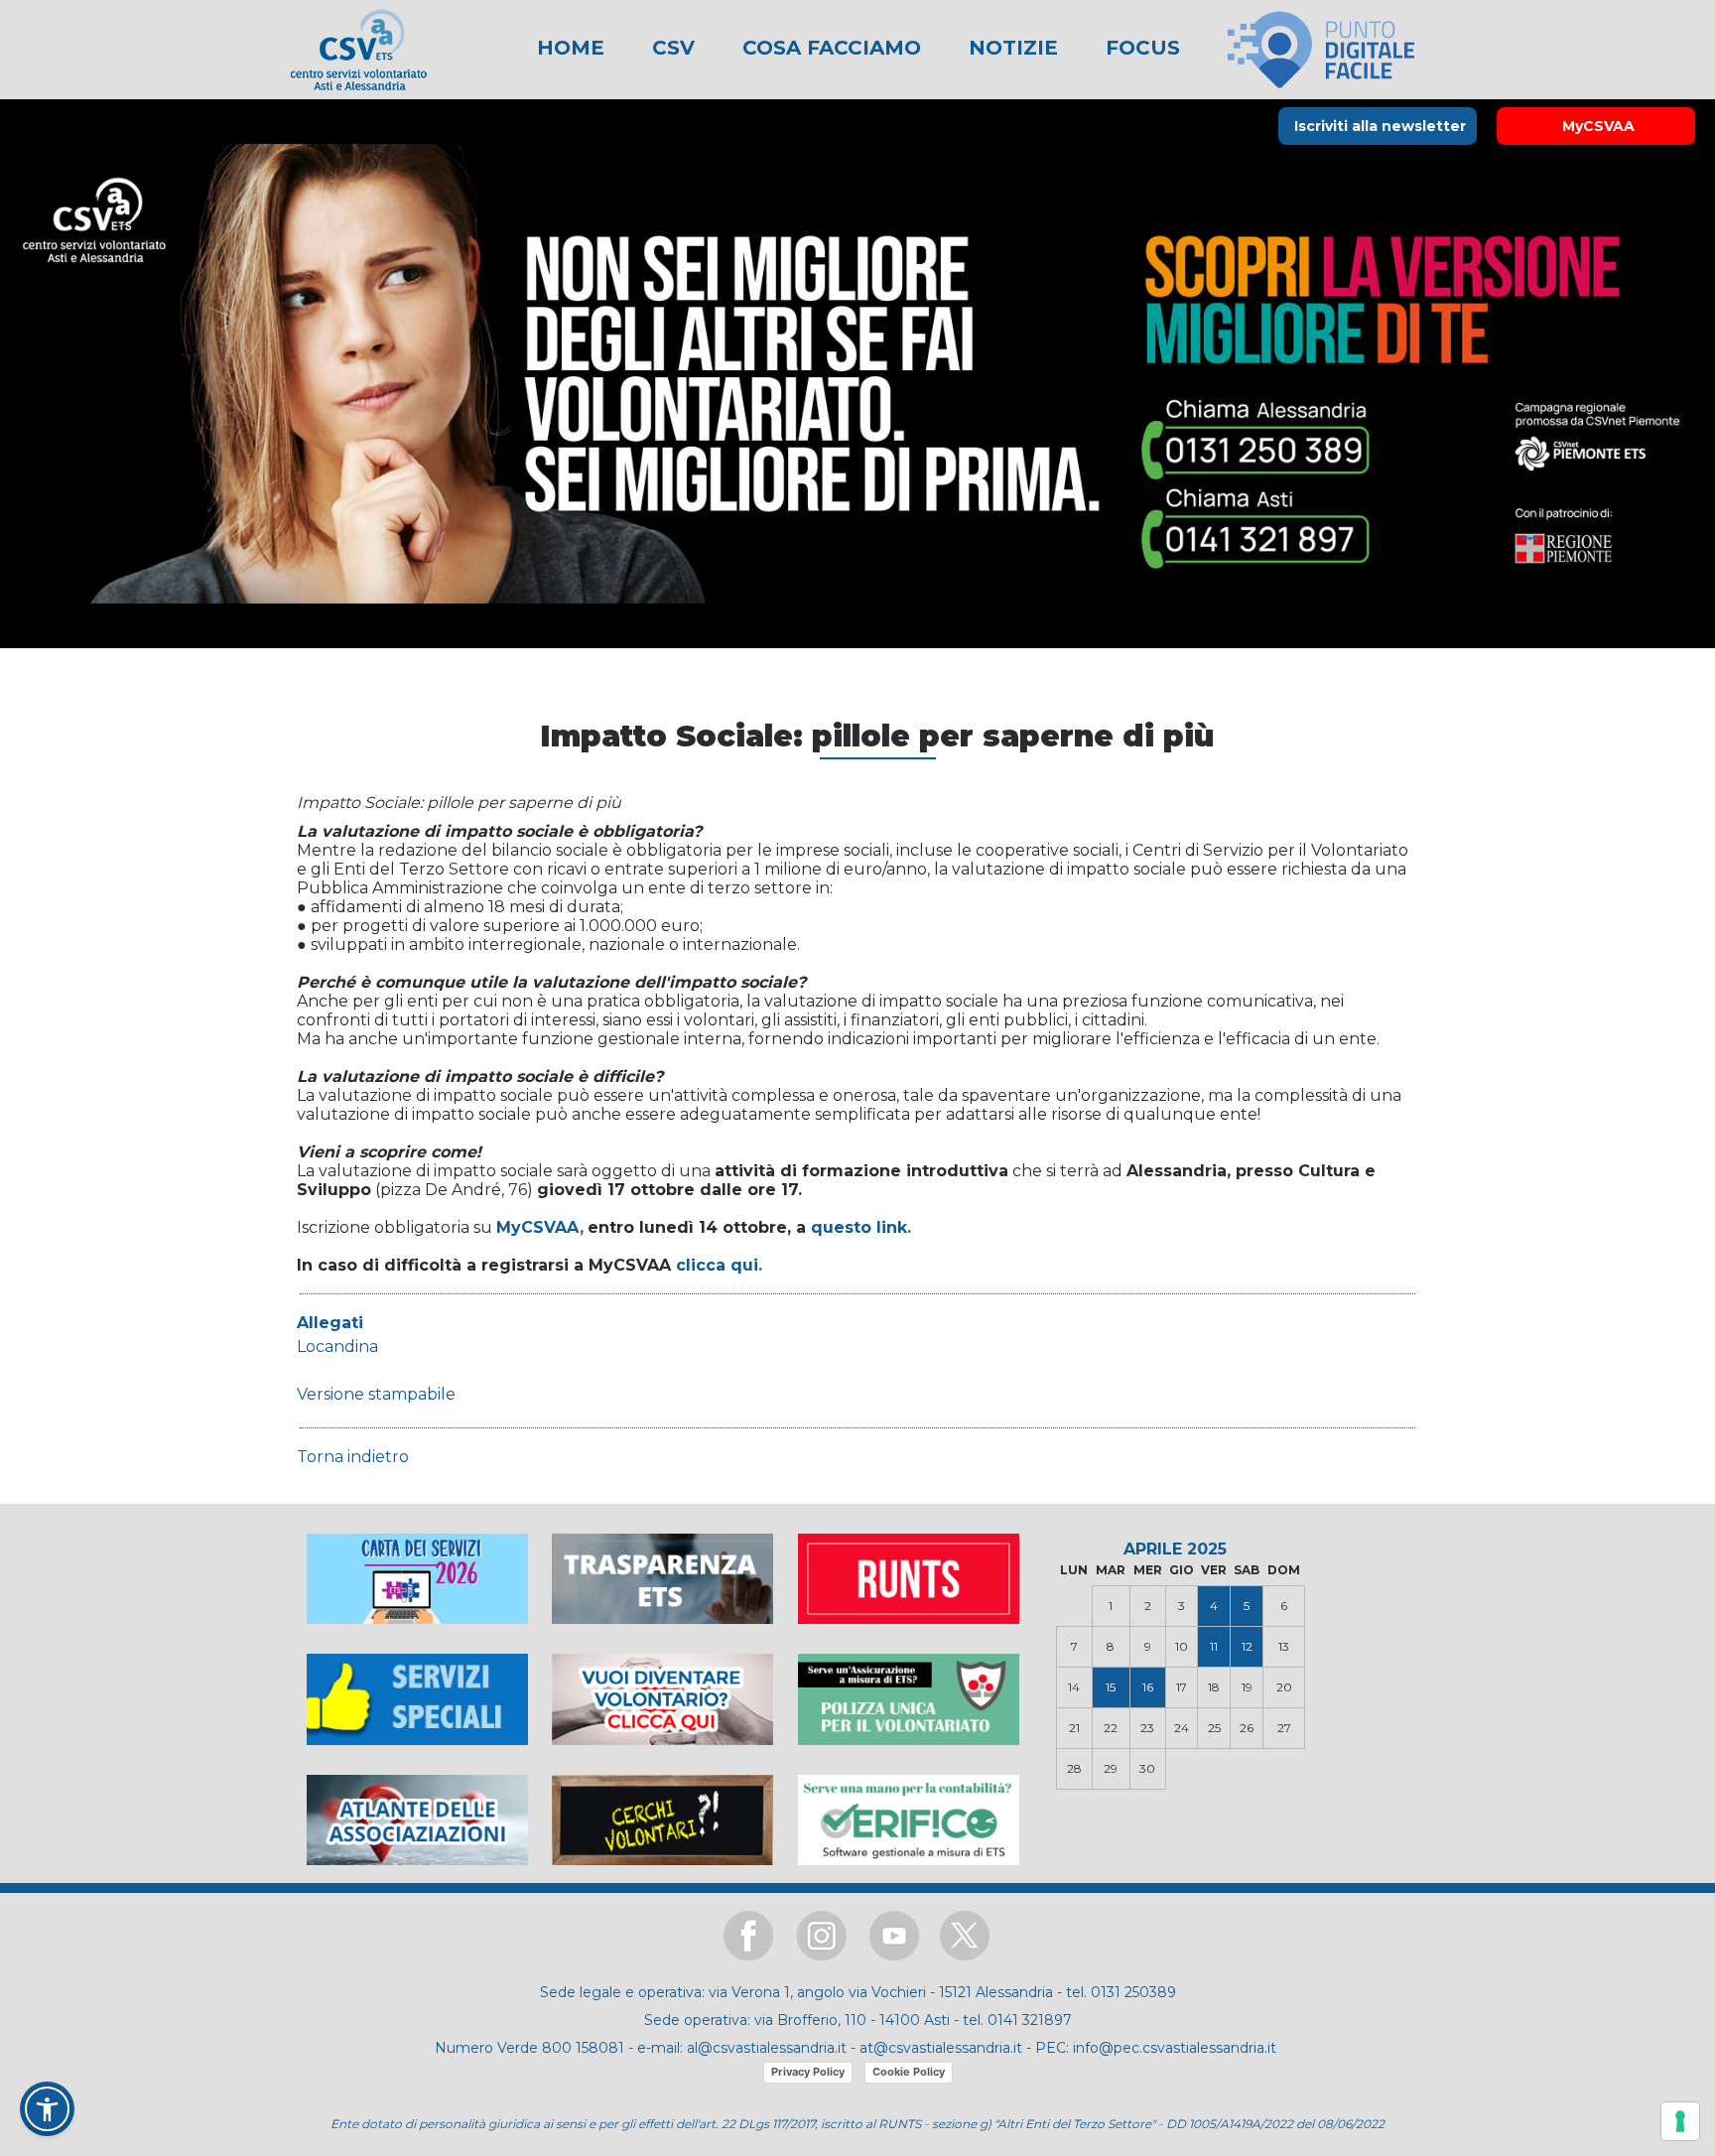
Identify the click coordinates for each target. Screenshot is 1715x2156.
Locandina (337, 1347)
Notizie (1010, 48)
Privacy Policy (808, 2072)
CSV (670, 48)
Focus (1140, 48)
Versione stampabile (376, 1394)
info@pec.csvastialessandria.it (1175, 2048)
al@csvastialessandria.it (767, 2048)
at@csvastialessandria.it (941, 2048)
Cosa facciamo (829, 48)
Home (571, 48)
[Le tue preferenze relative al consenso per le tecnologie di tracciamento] (1680, 2121)
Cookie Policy (909, 2072)
